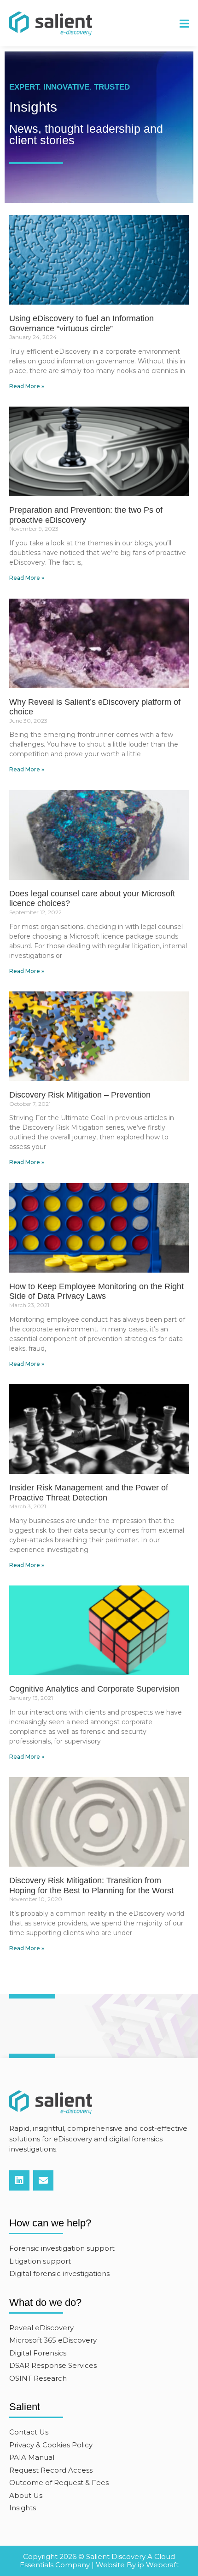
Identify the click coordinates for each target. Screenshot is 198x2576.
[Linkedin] (19, 2180)
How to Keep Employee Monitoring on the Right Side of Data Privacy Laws (96, 1291)
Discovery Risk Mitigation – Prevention (80, 1095)
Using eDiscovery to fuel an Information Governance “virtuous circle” (82, 323)
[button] (184, 24)
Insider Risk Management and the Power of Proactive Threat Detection (89, 1493)
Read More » (27, 386)
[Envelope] (43, 2180)
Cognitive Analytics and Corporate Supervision (94, 1689)
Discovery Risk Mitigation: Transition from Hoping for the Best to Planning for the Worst (91, 1885)
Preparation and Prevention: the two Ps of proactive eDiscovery (86, 515)
